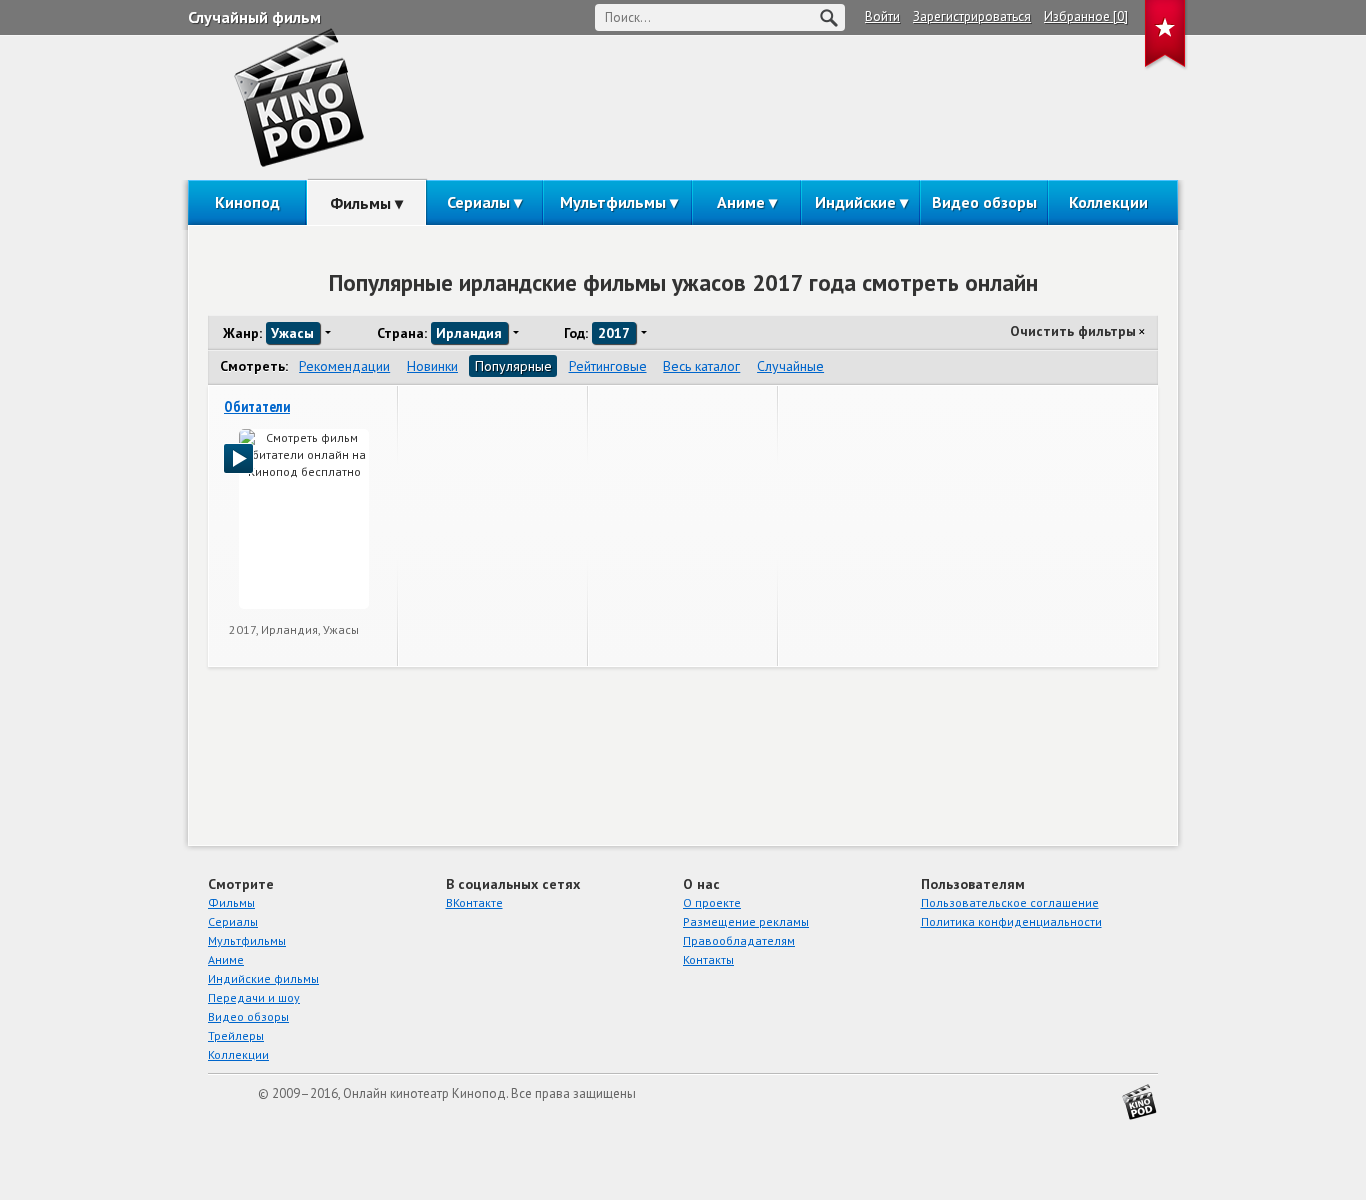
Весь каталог (701, 366)
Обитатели (257, 406)
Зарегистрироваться (972, 16)
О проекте (712, 902)
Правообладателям (739, 940)
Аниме (741, 202)
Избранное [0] (1086, 16)
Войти (882, 16)
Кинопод (247, 202)
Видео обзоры (984, 202)
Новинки (432, 366)
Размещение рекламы (746, 921)
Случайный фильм (254, 17)
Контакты (708, 959)
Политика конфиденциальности (1011, 921)
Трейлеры (236, 1035)
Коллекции (1108, 202)
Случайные (790, 366)
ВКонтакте (474, 902)
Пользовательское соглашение (1010, 902)
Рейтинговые (608, 366)
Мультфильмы (613, 202)
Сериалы (478, 202)
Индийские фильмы (263, 978)
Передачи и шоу (254, 997)
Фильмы (360, 203)
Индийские (855, 202)
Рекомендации (344, 366)
